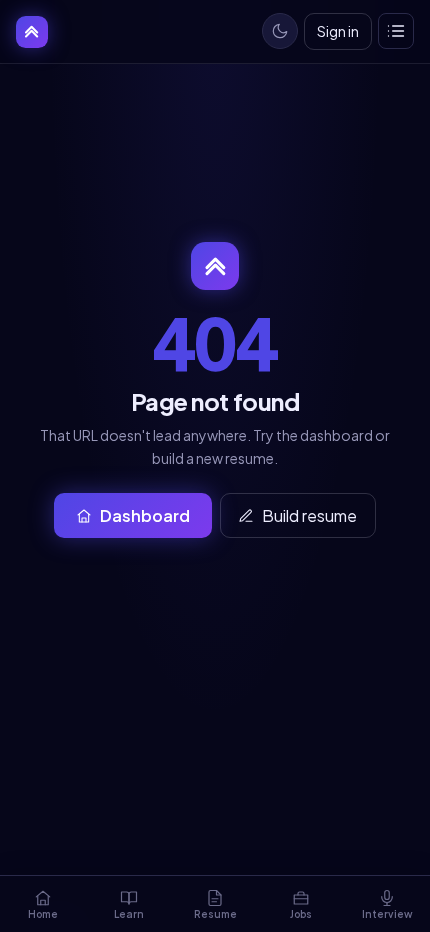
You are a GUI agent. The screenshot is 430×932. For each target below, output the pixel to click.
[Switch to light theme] (280, 31)
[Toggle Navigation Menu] (396, 31)
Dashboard (145, 515)
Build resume (309, 515)
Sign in (338, 31)
